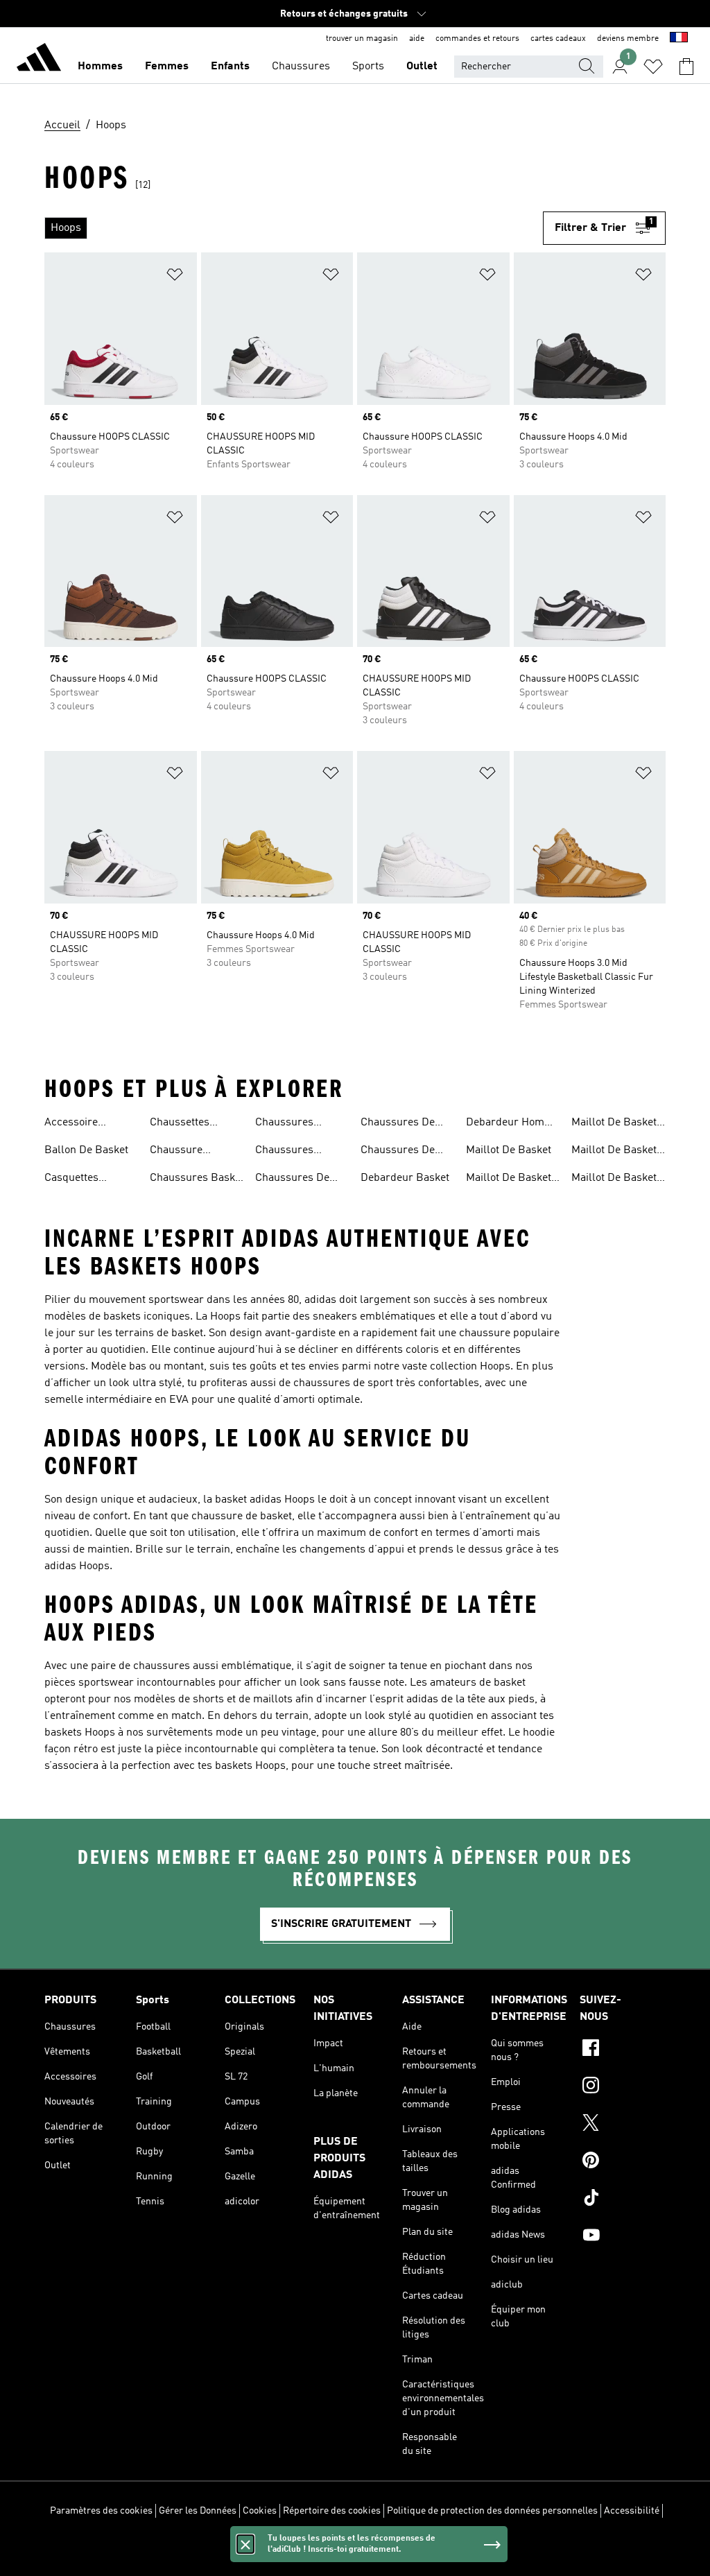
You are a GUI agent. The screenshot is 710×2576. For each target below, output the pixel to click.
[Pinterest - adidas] (623, 2162)
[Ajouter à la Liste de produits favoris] (175, 277)
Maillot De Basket (509, 1150)
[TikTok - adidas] (623, 2199)
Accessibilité (632, 2511)
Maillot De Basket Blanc (509, 1179)
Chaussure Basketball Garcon (194, 1152)
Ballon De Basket (86, 1150)
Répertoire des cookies (332, 2511)
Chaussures (301, 67)
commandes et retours (477, 39)
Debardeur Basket (405, 1178)
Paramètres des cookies (101, 2511)
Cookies (260, 2511)
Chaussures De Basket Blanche (399, 1124)
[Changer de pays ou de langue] (679, 39)
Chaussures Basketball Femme (301, 1124)
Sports (368, 67)
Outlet (422, 67)
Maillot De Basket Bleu (614, 1124)
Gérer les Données (198, 2511)
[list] (294, 228)
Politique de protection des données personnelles (492, 2511)
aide (417, 39)
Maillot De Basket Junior (614, 1179)
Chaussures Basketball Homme (302, 1152)
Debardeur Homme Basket (513, 1124)
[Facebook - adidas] (623, 2050)
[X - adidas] (623, 2125)
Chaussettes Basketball (180, 1124)
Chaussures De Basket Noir (398, 1152)
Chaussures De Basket (292, 1179)
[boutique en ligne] (39, 60)
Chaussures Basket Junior (197, 1179)
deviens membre (628, 39)
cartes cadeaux (558, 39)
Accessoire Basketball (71, 1124)
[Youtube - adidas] (623, 2237)
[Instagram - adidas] (623, 2087)
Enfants (230, 67)
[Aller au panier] (686, 67)
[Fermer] (245, 2544)
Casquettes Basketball (71, 1179)
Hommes (100, 67)
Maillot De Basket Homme (614, 1152)
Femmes (167, 67)
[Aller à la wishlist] (653, 67)
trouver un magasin (362, 39)
